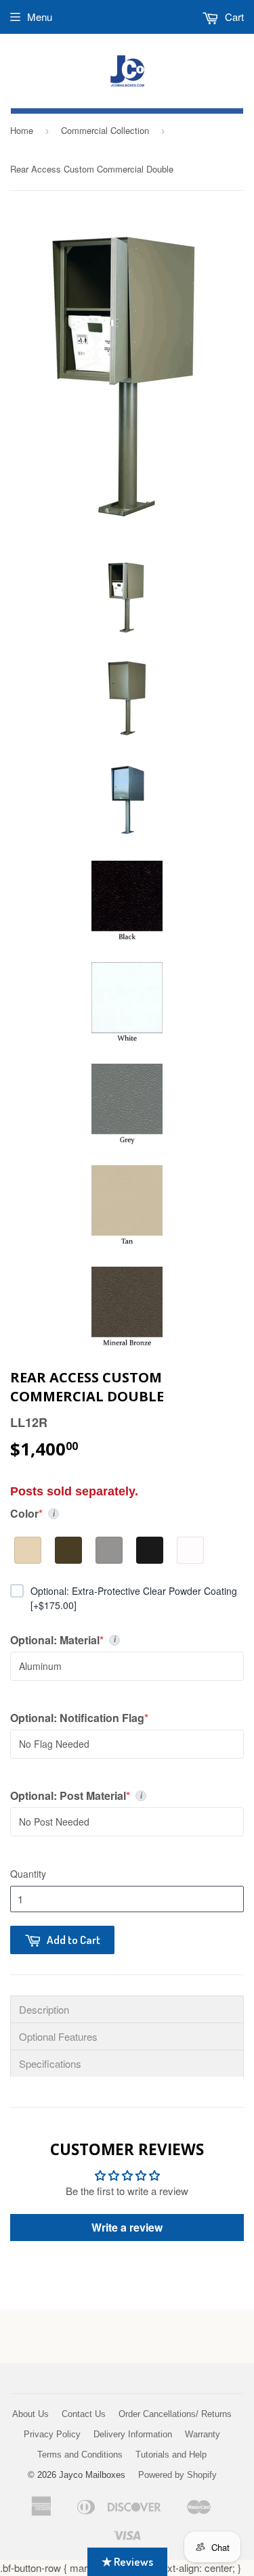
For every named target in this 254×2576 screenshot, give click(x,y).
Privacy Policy (52, 2434)
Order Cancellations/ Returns (175, 2414)
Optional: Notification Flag (79, 1718)
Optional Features (58, 2036)
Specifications (50, 2063)
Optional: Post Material (92, 1796)
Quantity (28, 1874)
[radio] (28, 1550)
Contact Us (84, 2414)
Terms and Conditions (80, 2455)
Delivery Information (133, 2434)
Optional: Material (83, 1640)
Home (22, 130)
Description (44, 2009)
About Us (30, 2414)
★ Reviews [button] (127, 2561)
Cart (233, 17)
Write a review (127, 2227)
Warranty (203, 2434)
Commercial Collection (105, 130)
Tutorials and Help (171, 2455)
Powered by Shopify (177, 2475)
